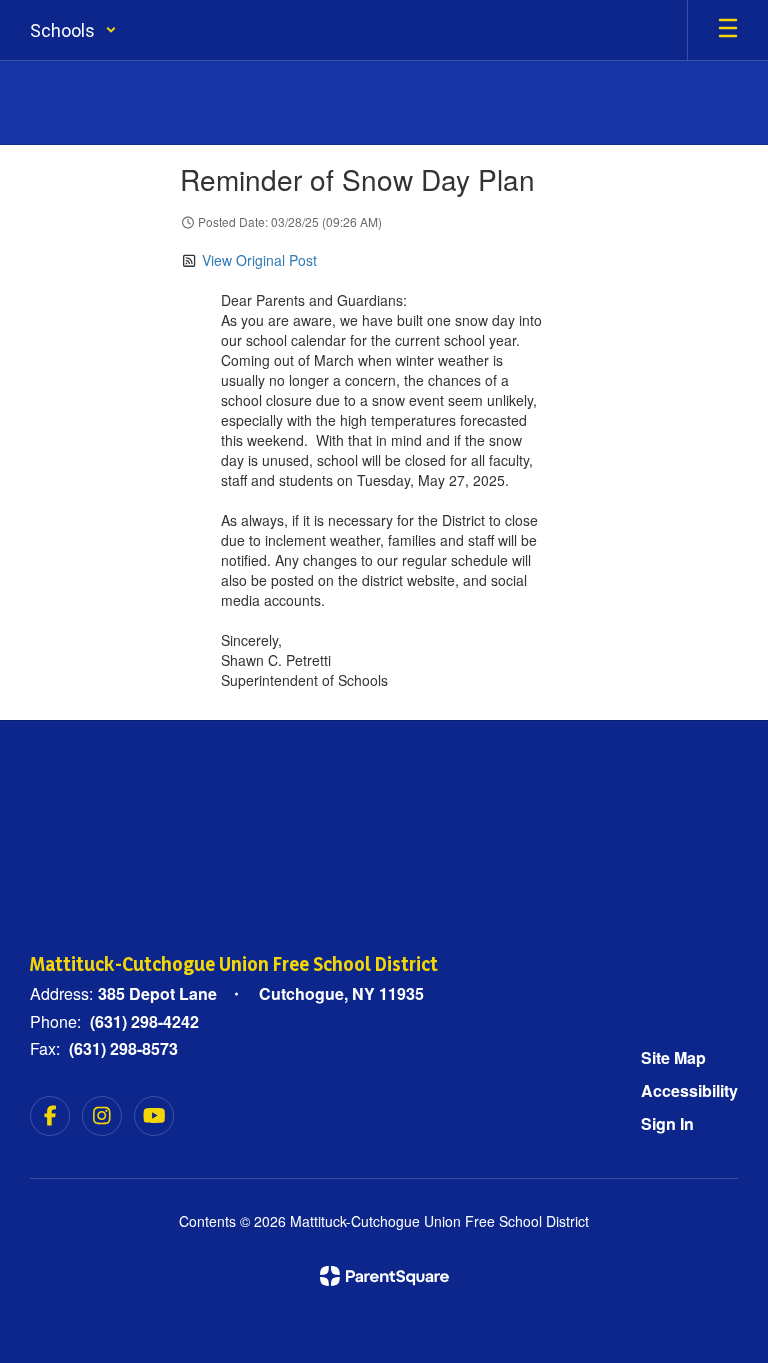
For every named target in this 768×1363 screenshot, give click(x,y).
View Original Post (259, 260)
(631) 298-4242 (144, 1021)
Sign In (667, 1123)
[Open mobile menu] (728, 30)
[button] (73, 30)
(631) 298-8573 (123, 1048)
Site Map (673, 1057)
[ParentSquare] (384, 1276)
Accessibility (689, 1090)
